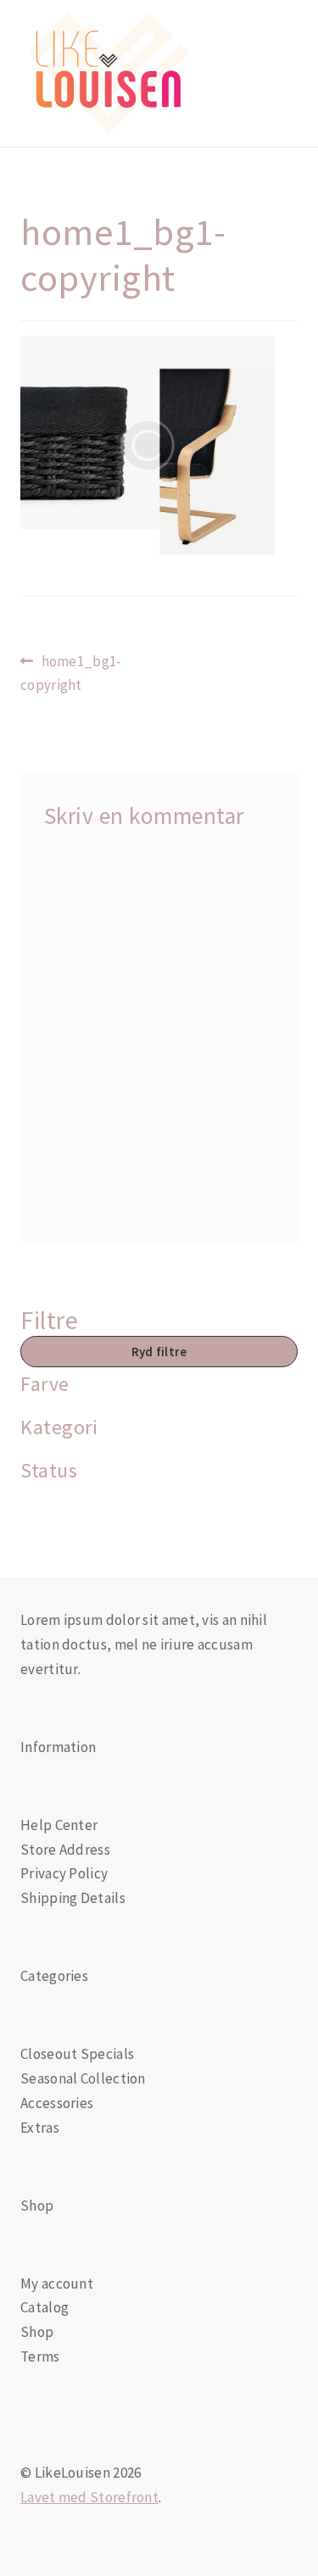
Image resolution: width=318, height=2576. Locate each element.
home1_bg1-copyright (71, 673)
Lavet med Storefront (89, 2497)
